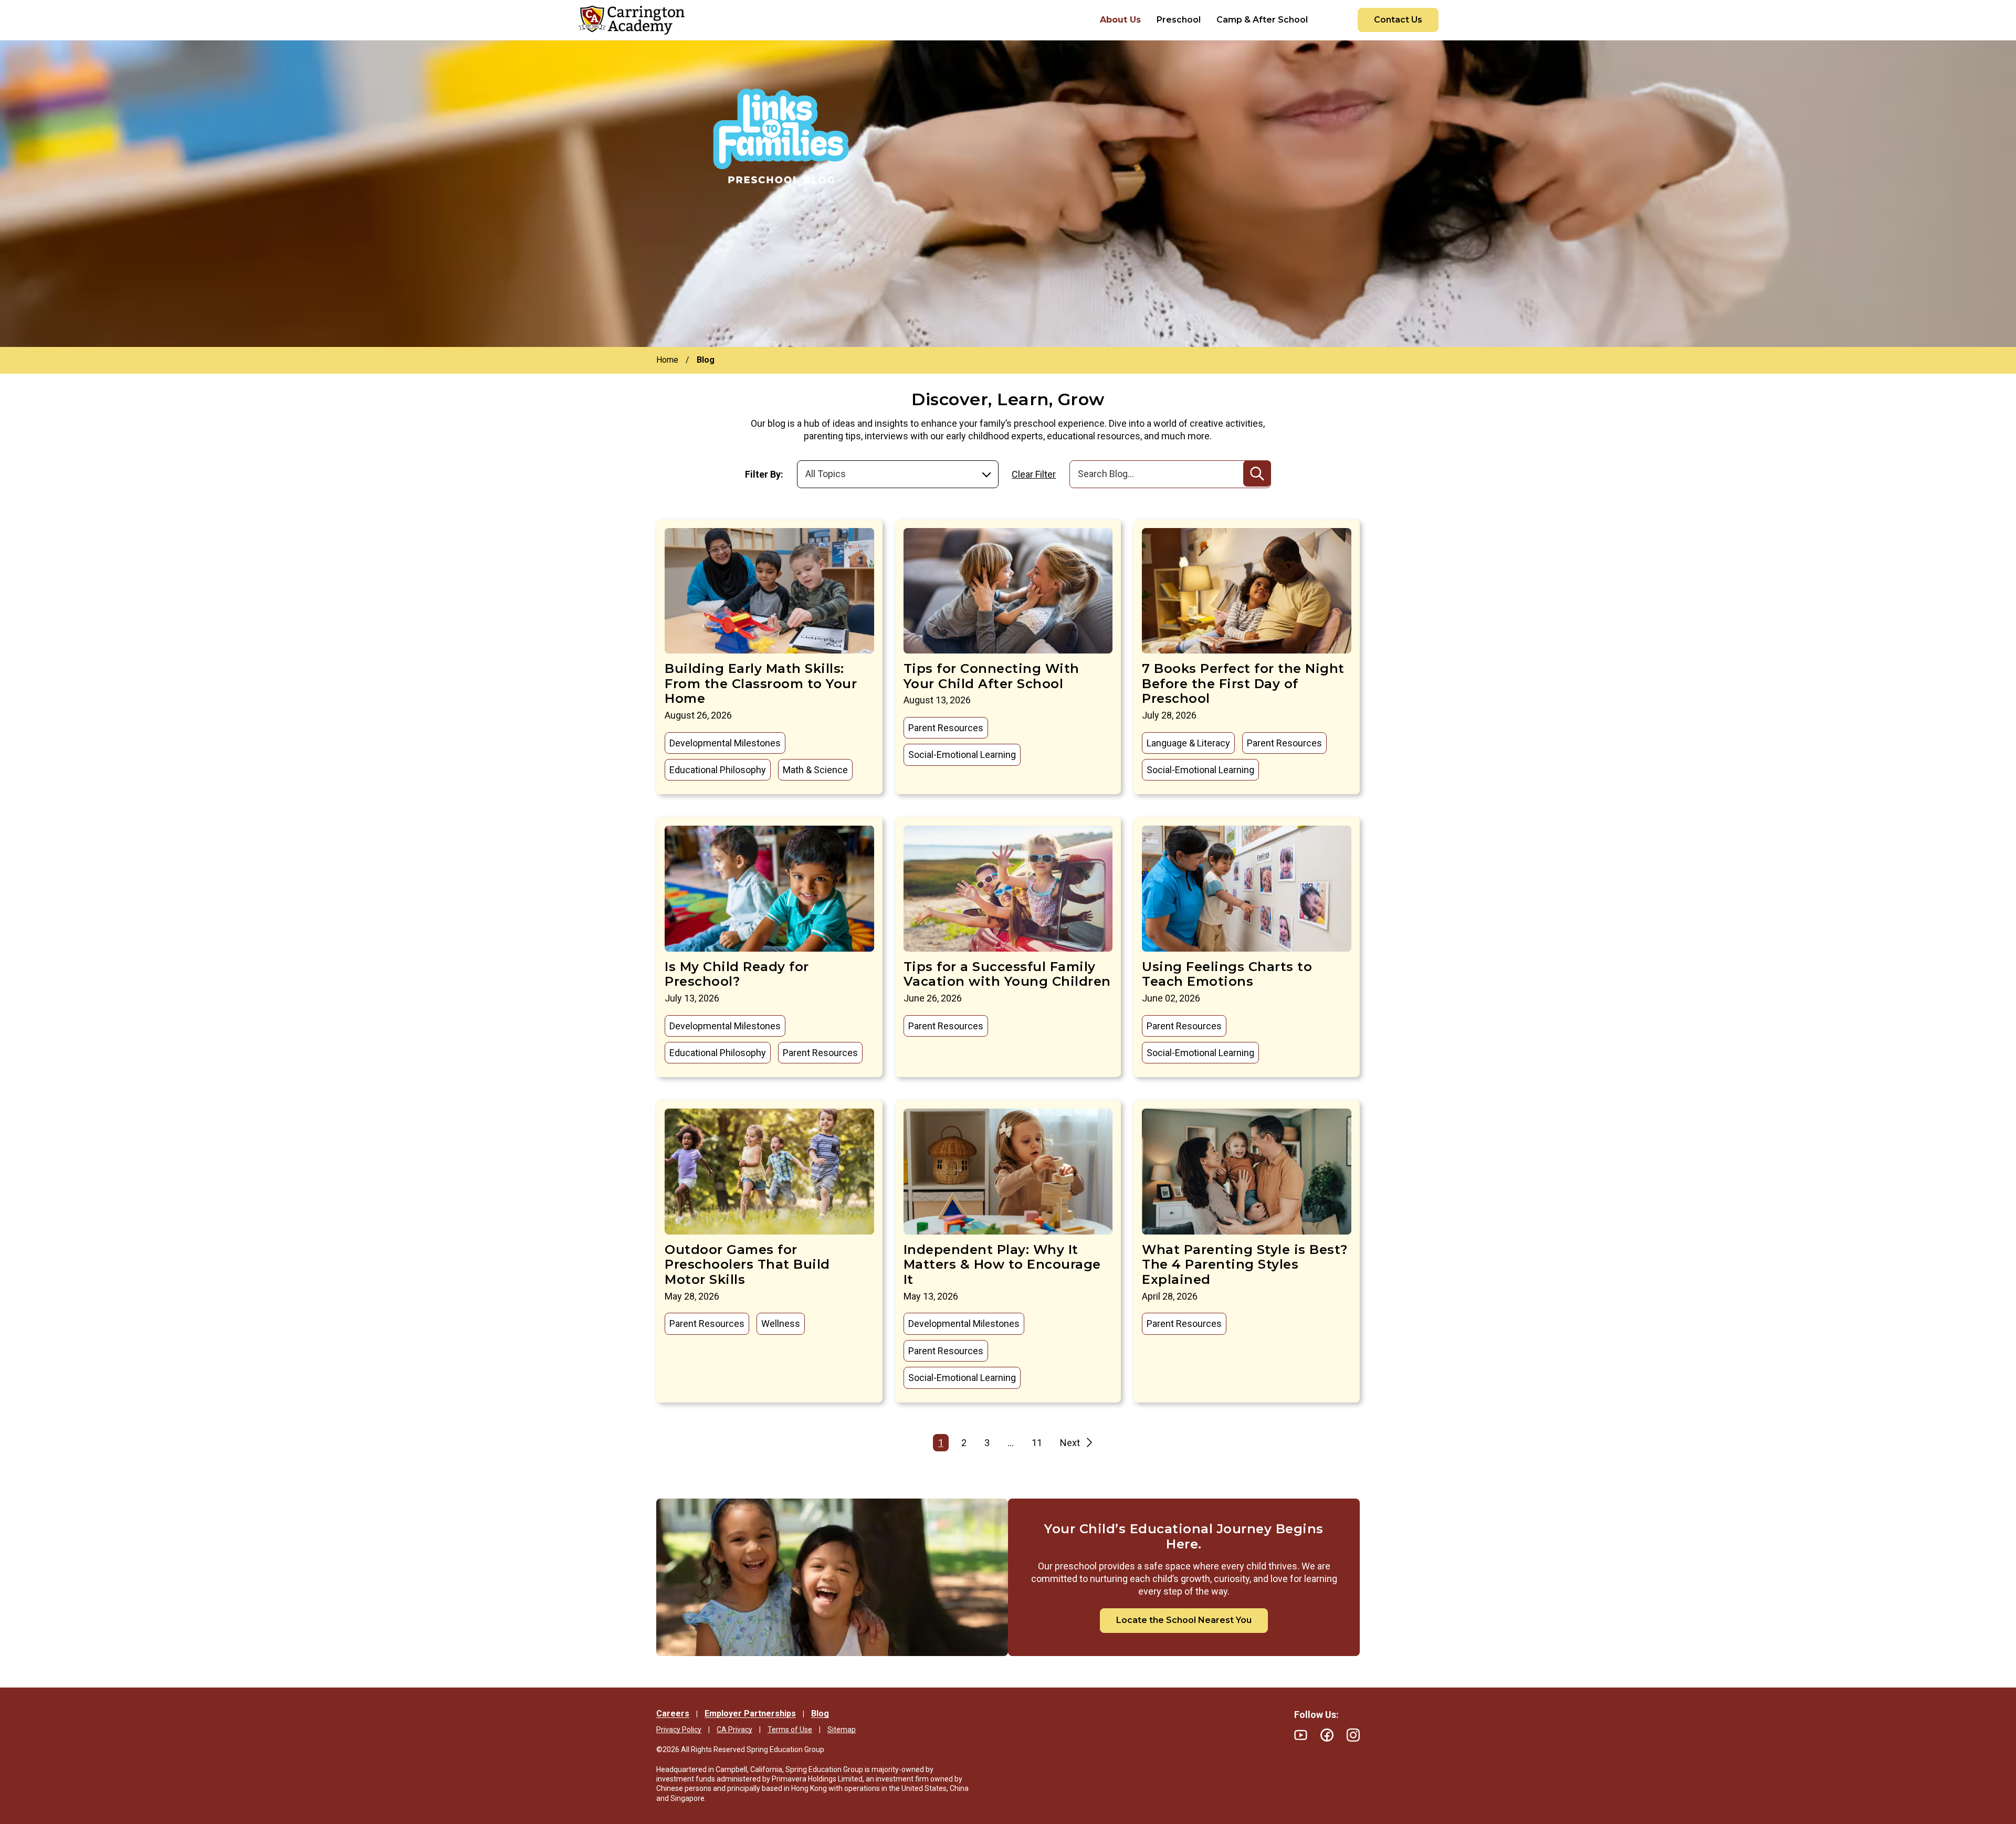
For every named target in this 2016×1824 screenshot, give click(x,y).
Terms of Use (790, 1730)
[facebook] (1327, 1735)
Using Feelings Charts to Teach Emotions (1227, 974)
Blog (820, 1714)
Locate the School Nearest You (1184, 1620)
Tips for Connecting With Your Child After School (991, 676)
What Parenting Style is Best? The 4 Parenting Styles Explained (1245, 1265)
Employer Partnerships (750, 1714)
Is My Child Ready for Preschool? (737, 974)
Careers (673, 1714)
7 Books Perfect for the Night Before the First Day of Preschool (1243, 684)
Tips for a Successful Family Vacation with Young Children (1007, 974)
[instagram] (1353, 1735)
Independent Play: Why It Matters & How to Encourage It (1002, 1265)
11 (1037, 1443)
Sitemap (842, 1730)
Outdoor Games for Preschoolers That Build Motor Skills (747, 1265)
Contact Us (1398, 20)
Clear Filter (1034, 474)
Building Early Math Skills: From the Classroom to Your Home (761, 684)
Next (1070, 1443)
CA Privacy (734, 1730)
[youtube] (1301, 1735)
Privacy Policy (679, 1730)
